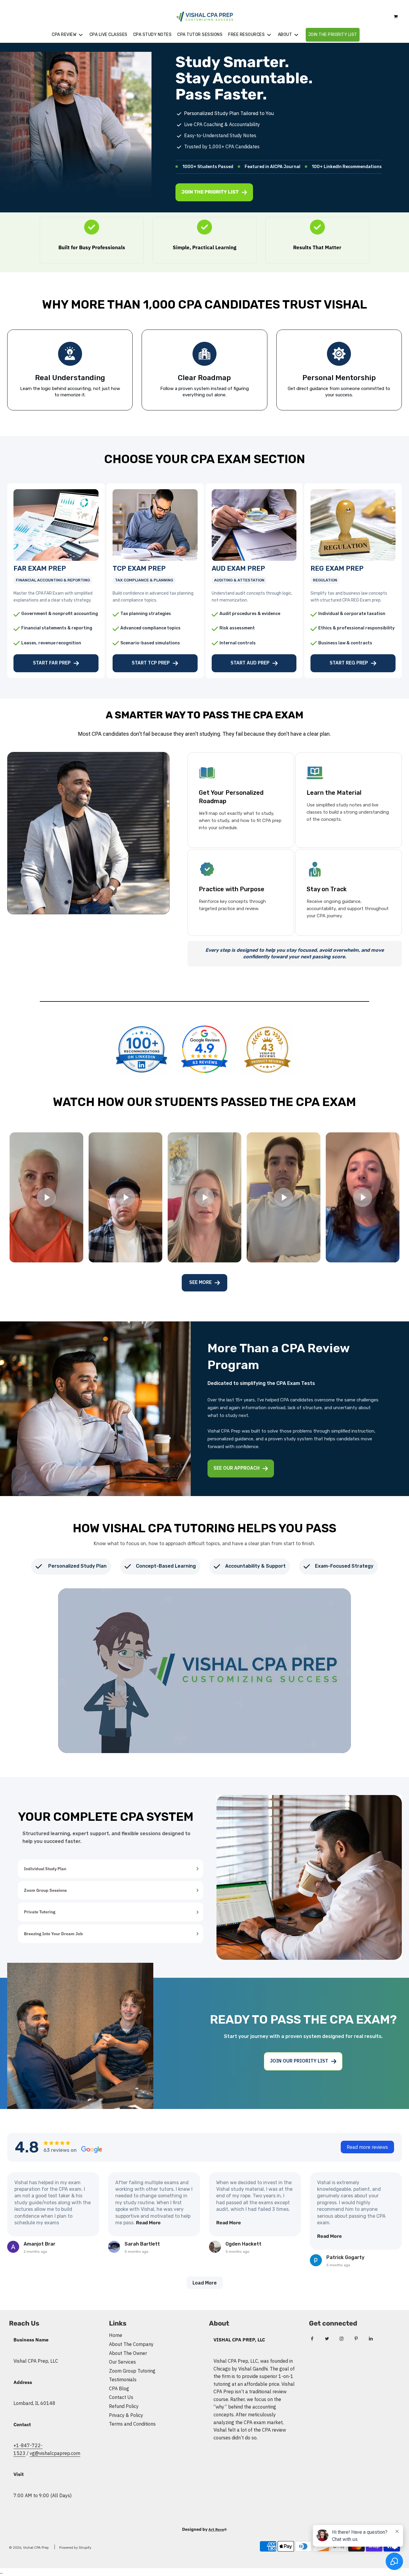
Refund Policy (124, 2406)
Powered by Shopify (75, 2547)
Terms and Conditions (132, 2424)
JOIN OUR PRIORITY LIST (299, 2061)
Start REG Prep (349, 663)
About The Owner (128, 2353)
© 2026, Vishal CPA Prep (29, 2547)
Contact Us (121, 2397)
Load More (205, 2283)
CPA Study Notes (153, 35)
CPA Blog (119, 2388)
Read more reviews (367, 2147)
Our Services (122, 2362)
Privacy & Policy (126, 2415)
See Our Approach (237, 1468)
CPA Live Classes (109, 35)
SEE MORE (200, 1282)
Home (116, 2335)
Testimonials (123, 2379)
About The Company (131, 2344)
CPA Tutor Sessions (200, 35)
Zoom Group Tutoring (132, 2371)
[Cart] (396, 17)
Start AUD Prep (250, 663)
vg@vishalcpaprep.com (55, 2453)
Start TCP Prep (151, 663)
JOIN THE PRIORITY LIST (333, 35)
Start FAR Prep (52, 663)
